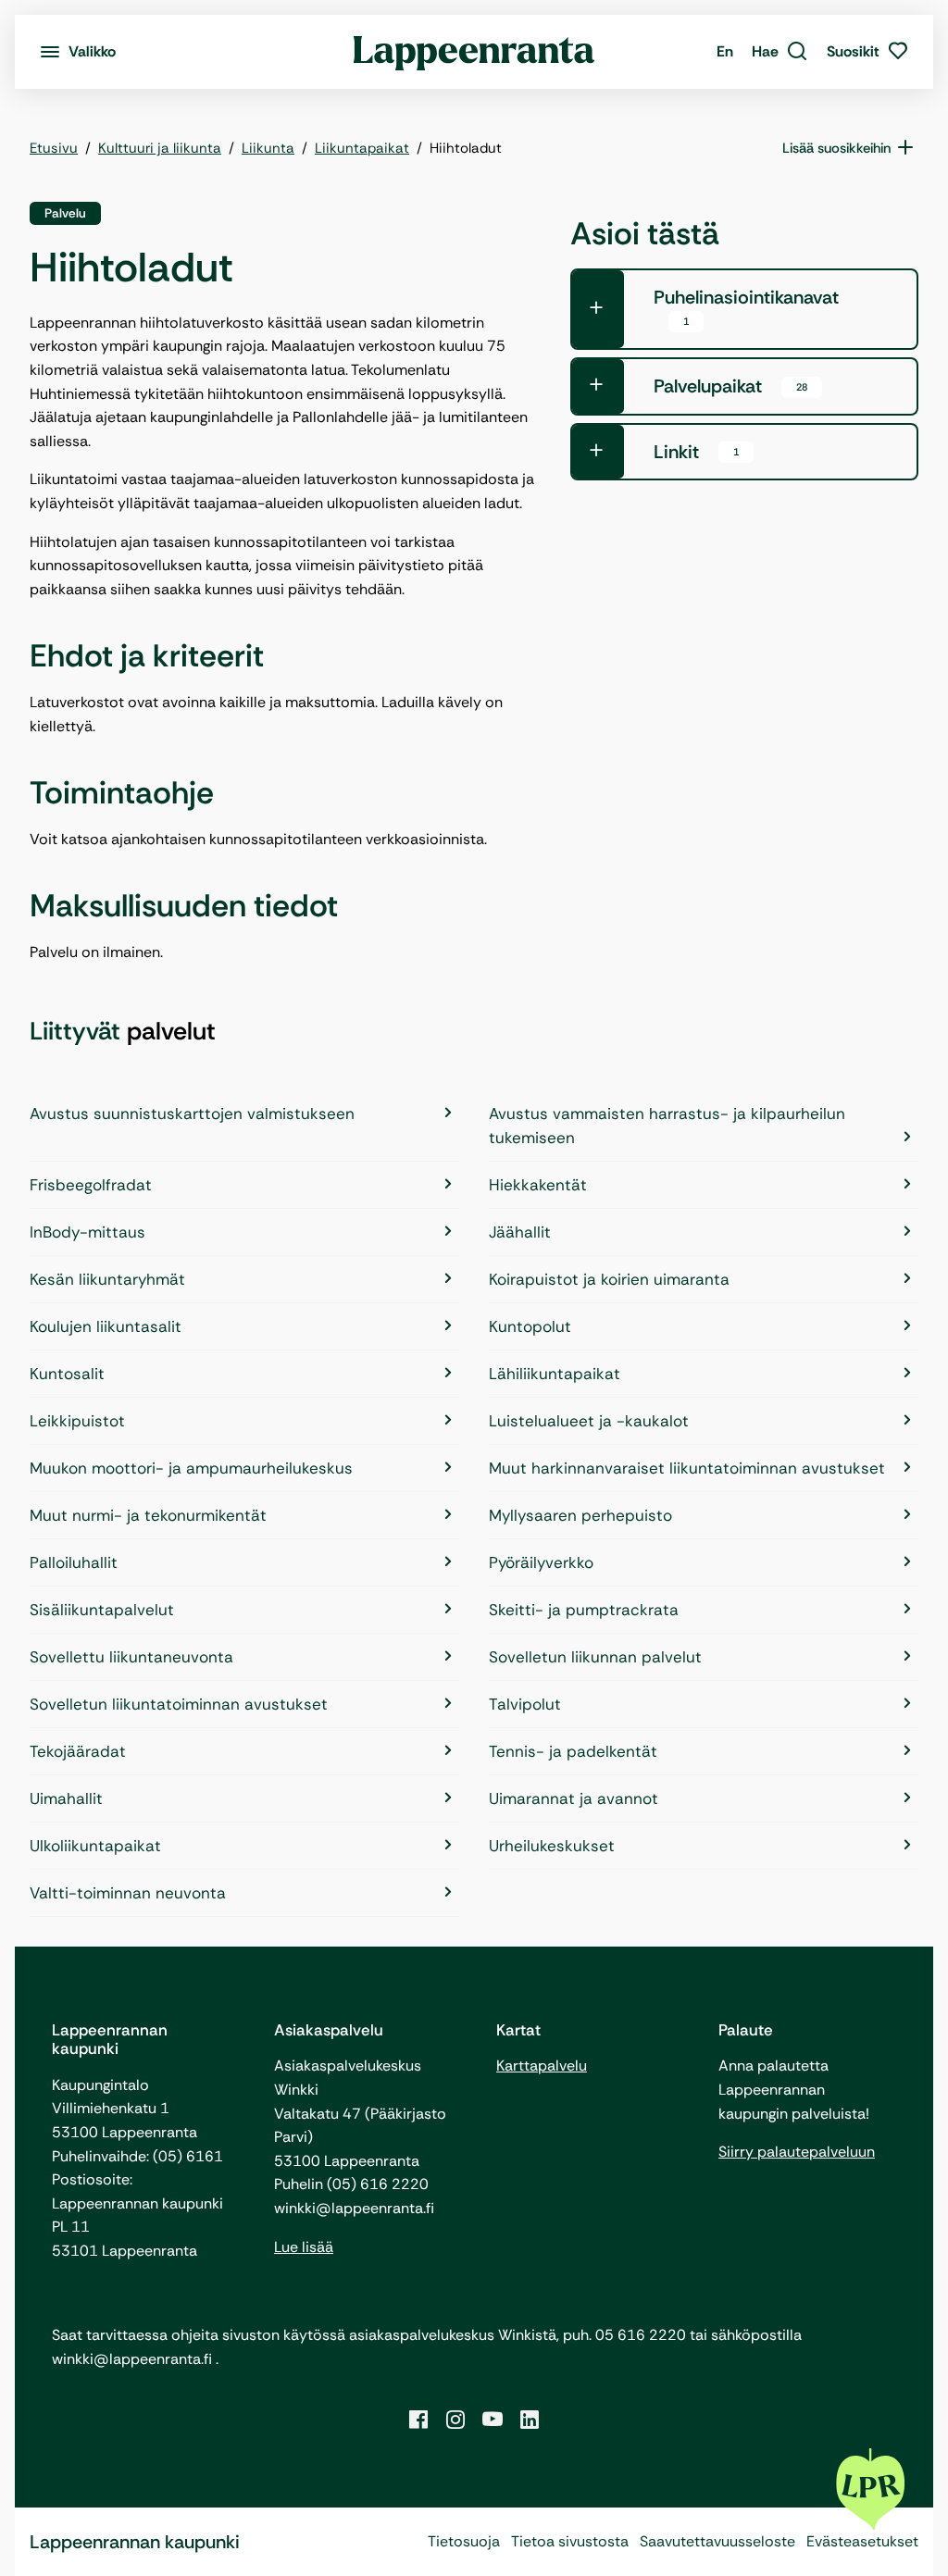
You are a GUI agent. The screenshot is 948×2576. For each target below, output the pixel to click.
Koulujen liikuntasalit (106, 1326)
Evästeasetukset (862, 2541)
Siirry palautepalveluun (797, 2152)
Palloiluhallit (74, 1562)
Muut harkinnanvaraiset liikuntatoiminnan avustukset (687, 1468)
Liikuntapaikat (362, 148)
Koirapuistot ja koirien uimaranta (609, 1279)
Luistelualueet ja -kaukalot (589, 1421)
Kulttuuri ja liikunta (160, 148)
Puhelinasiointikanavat (746, 307)
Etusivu (54, 148)
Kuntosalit (67, 1374)
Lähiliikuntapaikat (555, 1374)
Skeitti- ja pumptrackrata (584, 1610)
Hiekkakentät (538, 1185)
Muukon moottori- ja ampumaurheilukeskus (191, 1468)
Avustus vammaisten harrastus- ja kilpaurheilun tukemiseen (667, 1126)
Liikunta (268, 148)
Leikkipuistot (77, 1421)
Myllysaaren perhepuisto (580, 1515)
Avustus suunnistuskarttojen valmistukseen (192, 1114)
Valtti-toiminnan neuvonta (128, 1893)
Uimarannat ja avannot (574, 1798)
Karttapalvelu (542, 2066)
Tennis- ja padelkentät (573, 1751)
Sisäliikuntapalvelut (102, 1610)
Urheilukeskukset (552, 1846)
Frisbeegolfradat (91, 1185)
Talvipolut (525, 1704)
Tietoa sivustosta (570, 2541)
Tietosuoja (464, 2541)
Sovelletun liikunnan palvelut (595, 1657)
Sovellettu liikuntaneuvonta (131, 1657)
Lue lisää (304, 2247)
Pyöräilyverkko (541, 1562)
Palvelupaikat (730, 386)
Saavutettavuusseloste (717, 2541)
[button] (780, 52)
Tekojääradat (78, 1751)
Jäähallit (520, 1232)
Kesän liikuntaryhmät (107, 1279)
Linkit (696, 452)
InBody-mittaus (87, 1232)
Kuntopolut (530, 1326)
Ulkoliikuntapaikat (95, 1846)
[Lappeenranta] (474, 52)
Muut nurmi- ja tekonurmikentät (148, 1515)
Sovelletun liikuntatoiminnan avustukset (179, 1704)
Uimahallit (66, 1798)
